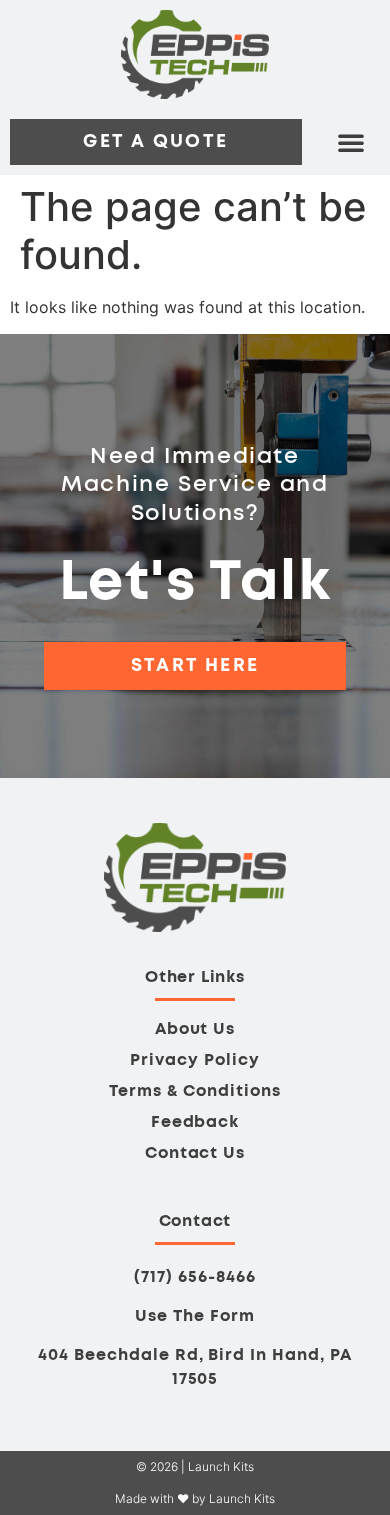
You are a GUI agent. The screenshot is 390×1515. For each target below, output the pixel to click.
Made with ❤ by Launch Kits (195, 1498)
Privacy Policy (194, 1060)
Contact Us (195, 1153)
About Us (195, 1029)
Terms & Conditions (194, 1091)
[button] (351, 142)
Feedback (195, 1122)
